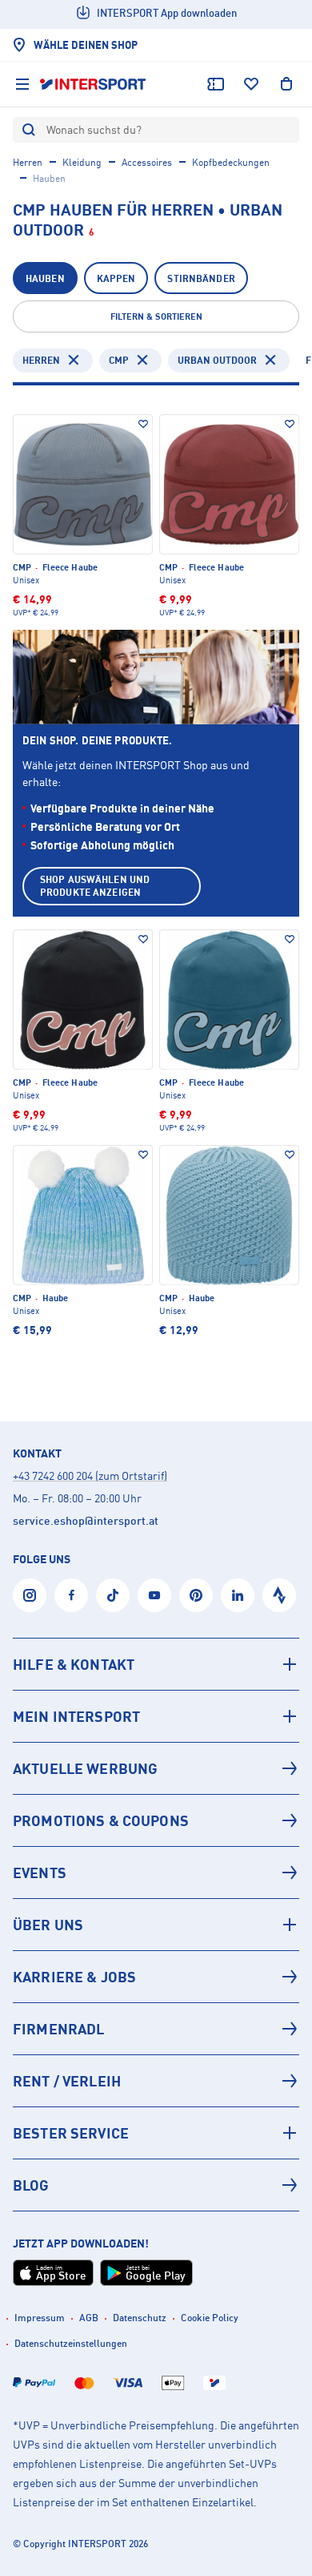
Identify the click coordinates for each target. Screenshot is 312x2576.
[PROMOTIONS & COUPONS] (156, 1820)
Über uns (48, 1925)
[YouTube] (154, 1595)
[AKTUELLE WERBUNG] (156, 1768)
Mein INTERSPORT (76, 1716)
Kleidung (82, 162)
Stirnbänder (201, 278)
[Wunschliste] (251, 84)
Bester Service (71, 2133)
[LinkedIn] (238, 1595)
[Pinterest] (196, 1595)
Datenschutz (140, 2318)
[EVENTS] (156, 1873)
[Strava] (279, 1595)
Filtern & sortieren (156, 316)
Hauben (45, 278)
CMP (119, 360)
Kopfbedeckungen (231, 162)
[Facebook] (71, 1595)
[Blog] (156, 2185)
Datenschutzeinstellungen (71, 2343)
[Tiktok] (113, 1595)
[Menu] (22, 84)
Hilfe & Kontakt (74, 1664)
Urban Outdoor (217, 360)
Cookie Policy (210, 2318)
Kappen (116, 278)
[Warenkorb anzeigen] (286, 84)
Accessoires (147, 162)
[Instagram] (30, 1595)
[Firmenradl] (156, 2029)
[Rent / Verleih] (156, 2081)
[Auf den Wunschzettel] (143, 424)
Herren (28, 162)
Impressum (40, 2318)
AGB (89, 2318)
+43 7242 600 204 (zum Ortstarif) (90, 1475)
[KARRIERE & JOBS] (156, 1977)
